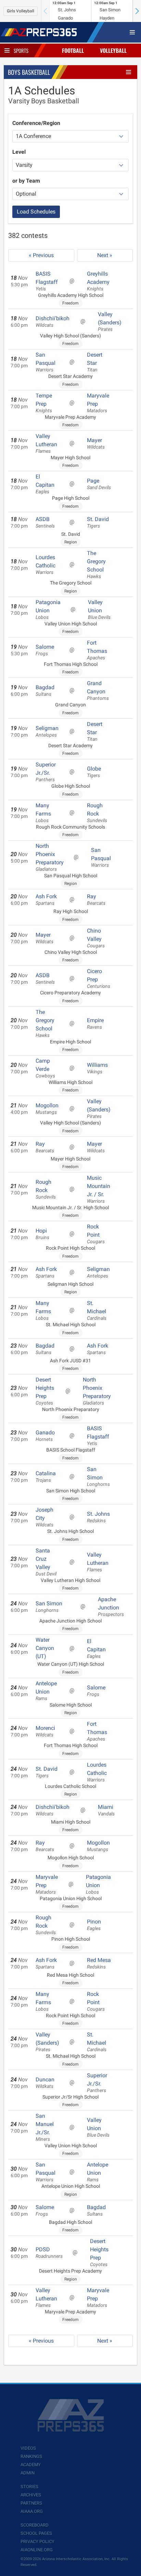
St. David (98, 522)
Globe (94, 772)
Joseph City (44, 1517)
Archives (31, 2495)
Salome (45, 650)
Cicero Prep (99, 979)
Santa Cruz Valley (46, 1562)
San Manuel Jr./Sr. (45, 2127)
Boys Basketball (29, 72)
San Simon (98, 1477)
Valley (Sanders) (110, 322)
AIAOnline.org (37, 2550)
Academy (31, 2465)
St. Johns (98, 1517)
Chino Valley (96, 938)
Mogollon (47, 1109)
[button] (137, 11)
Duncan (45, 2083)
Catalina (46, 1477)
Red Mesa (99, 1963)
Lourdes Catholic (46, 565)
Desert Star (95, 362)
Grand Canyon (98, 691)
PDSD (49, 2253)
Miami (106, 1810)
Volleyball (113, 50)
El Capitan (45, 484)
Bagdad (45, 691)
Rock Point (96, 1234)
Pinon (94, 1925)
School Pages (36, 2533)
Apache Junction (111, 1607)
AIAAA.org (32, 2511)
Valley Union (99, 610)
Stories (29, 2487)
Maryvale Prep (98, 403)
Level (19, 152)
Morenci (45, 1731)
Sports (21, 50)
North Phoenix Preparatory (50, 857)
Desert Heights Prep (45, 1391)
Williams (97, 1068)
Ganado (45, 1436)
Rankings (31, 2456)
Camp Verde (45, 1068)
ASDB (45, 522)
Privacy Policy (37, 2542)
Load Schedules (36, 212)
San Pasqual (46, 362)
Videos (28, 2448)
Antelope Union (46, 1691)
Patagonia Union (48, 610)
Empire (95, 1024)
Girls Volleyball (21, 11)
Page (99, 484)
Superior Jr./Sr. (46, 772)
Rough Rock (97, 813)
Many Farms (43, 813)
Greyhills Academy (98, 281)
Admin (28, 2473)
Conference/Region (36, 123)
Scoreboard (35, 2525)
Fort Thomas (97, 650)
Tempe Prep (44, 403)
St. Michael (97, 1310)
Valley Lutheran (46, 443)
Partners (31, 2503)
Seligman (47, 731)
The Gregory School (96, 565)
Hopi (42, 1234)
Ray (96, 900)
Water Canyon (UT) (45, 1648)
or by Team (26, 181)
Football (73, 50)
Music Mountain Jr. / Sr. (99, 1189)
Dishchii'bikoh (53, 322)
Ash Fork (46, 900)
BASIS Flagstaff (47, 281)
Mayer (96, 443)
